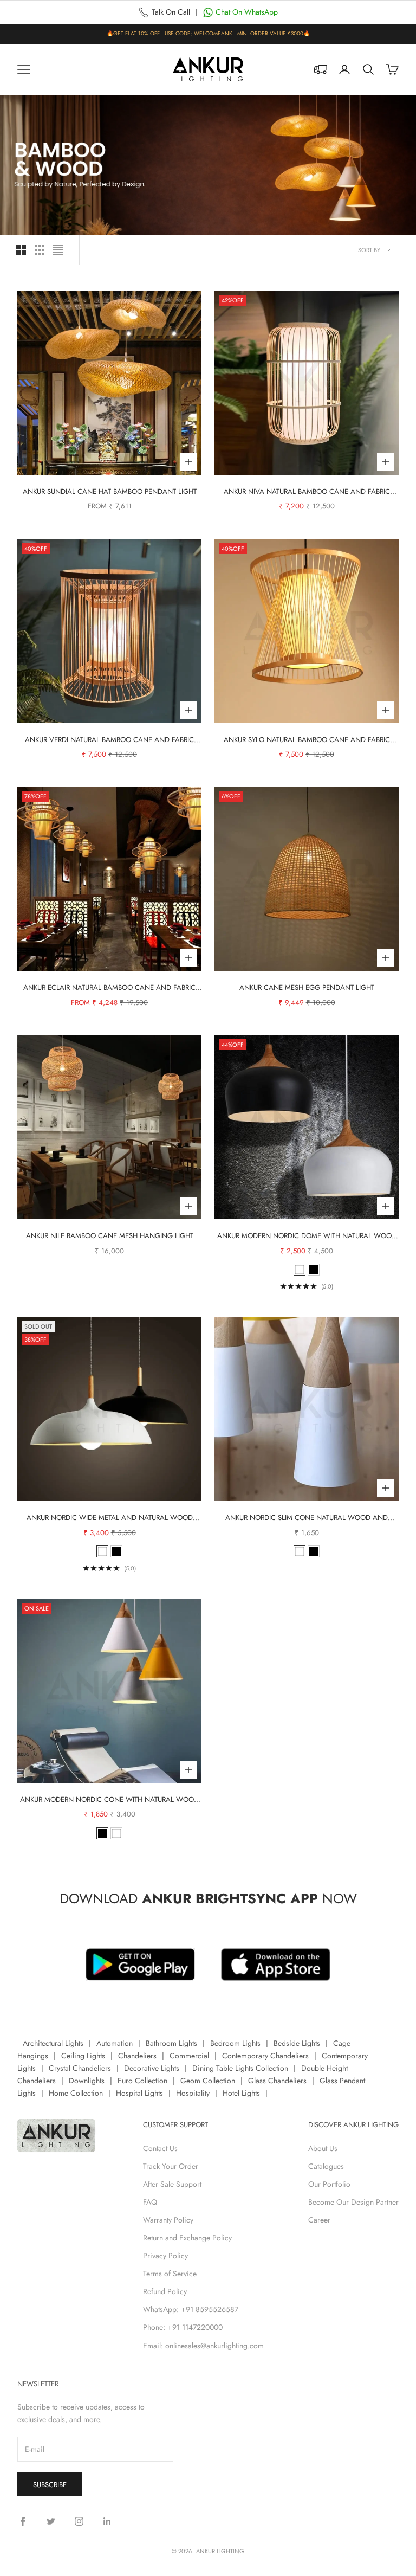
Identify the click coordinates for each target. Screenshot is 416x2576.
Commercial (189, 2056)
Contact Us (160, 2148)
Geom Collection (208, 2081)
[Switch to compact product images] (58, 250)
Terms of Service (170, 2274)
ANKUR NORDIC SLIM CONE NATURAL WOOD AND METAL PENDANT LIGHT (307, 1518)
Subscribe (50, 2485)
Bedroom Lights (235, 2043)
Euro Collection (142, 2081)
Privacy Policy (165, 2256)
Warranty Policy (168, 2220)
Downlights (87, 2081)
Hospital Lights (139, 2093)
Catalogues (326, 2166)
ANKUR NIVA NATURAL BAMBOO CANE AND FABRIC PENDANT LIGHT (307, 492)
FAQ (150, 2202)
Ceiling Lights (83, 2056)
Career (319, 2220)
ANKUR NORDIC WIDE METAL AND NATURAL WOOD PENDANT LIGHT (110, 1518)
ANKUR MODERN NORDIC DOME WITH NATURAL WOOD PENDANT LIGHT (307, 1236)
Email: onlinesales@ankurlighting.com (203, 2346)
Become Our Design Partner (353, 2202)
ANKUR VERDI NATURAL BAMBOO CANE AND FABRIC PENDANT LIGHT (109, 740)
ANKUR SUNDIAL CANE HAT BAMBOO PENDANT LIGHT (110, 491)
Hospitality (193, 2093)
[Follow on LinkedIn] (107, 2521)
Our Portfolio (329, 2184)
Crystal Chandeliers (80, 2068)
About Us (323, 2148)
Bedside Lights (297, 2043)
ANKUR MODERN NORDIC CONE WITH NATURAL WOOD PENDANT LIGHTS (109, 1800)
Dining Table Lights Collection (240, 2068)
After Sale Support (172, 2184)
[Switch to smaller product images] (40, 250)
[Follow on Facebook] (23, 2521)
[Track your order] (321, 69)
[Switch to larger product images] (21, 250)
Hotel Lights (241, 2093)
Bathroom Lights (171, 2043)
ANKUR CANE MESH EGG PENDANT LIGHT (307, 987)
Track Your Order (171, 2166)
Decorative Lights (152, 2068)
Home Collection (76, 2093)
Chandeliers (137, 2056)
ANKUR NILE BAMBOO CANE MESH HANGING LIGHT (110, 1236)
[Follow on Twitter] (51, 2521)
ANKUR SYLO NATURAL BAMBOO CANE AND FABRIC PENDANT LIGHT (307, 740)
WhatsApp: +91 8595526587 (191, 2309)
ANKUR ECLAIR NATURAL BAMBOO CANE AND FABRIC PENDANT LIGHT (109, 988)
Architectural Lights (53, 2043)
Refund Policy (165, 2291)
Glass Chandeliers (277, 2081)
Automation (115, 2043)
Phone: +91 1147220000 (183, 2327)
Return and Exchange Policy (187, 2238)
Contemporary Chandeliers (265, 2056)
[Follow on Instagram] (79, 2521)
